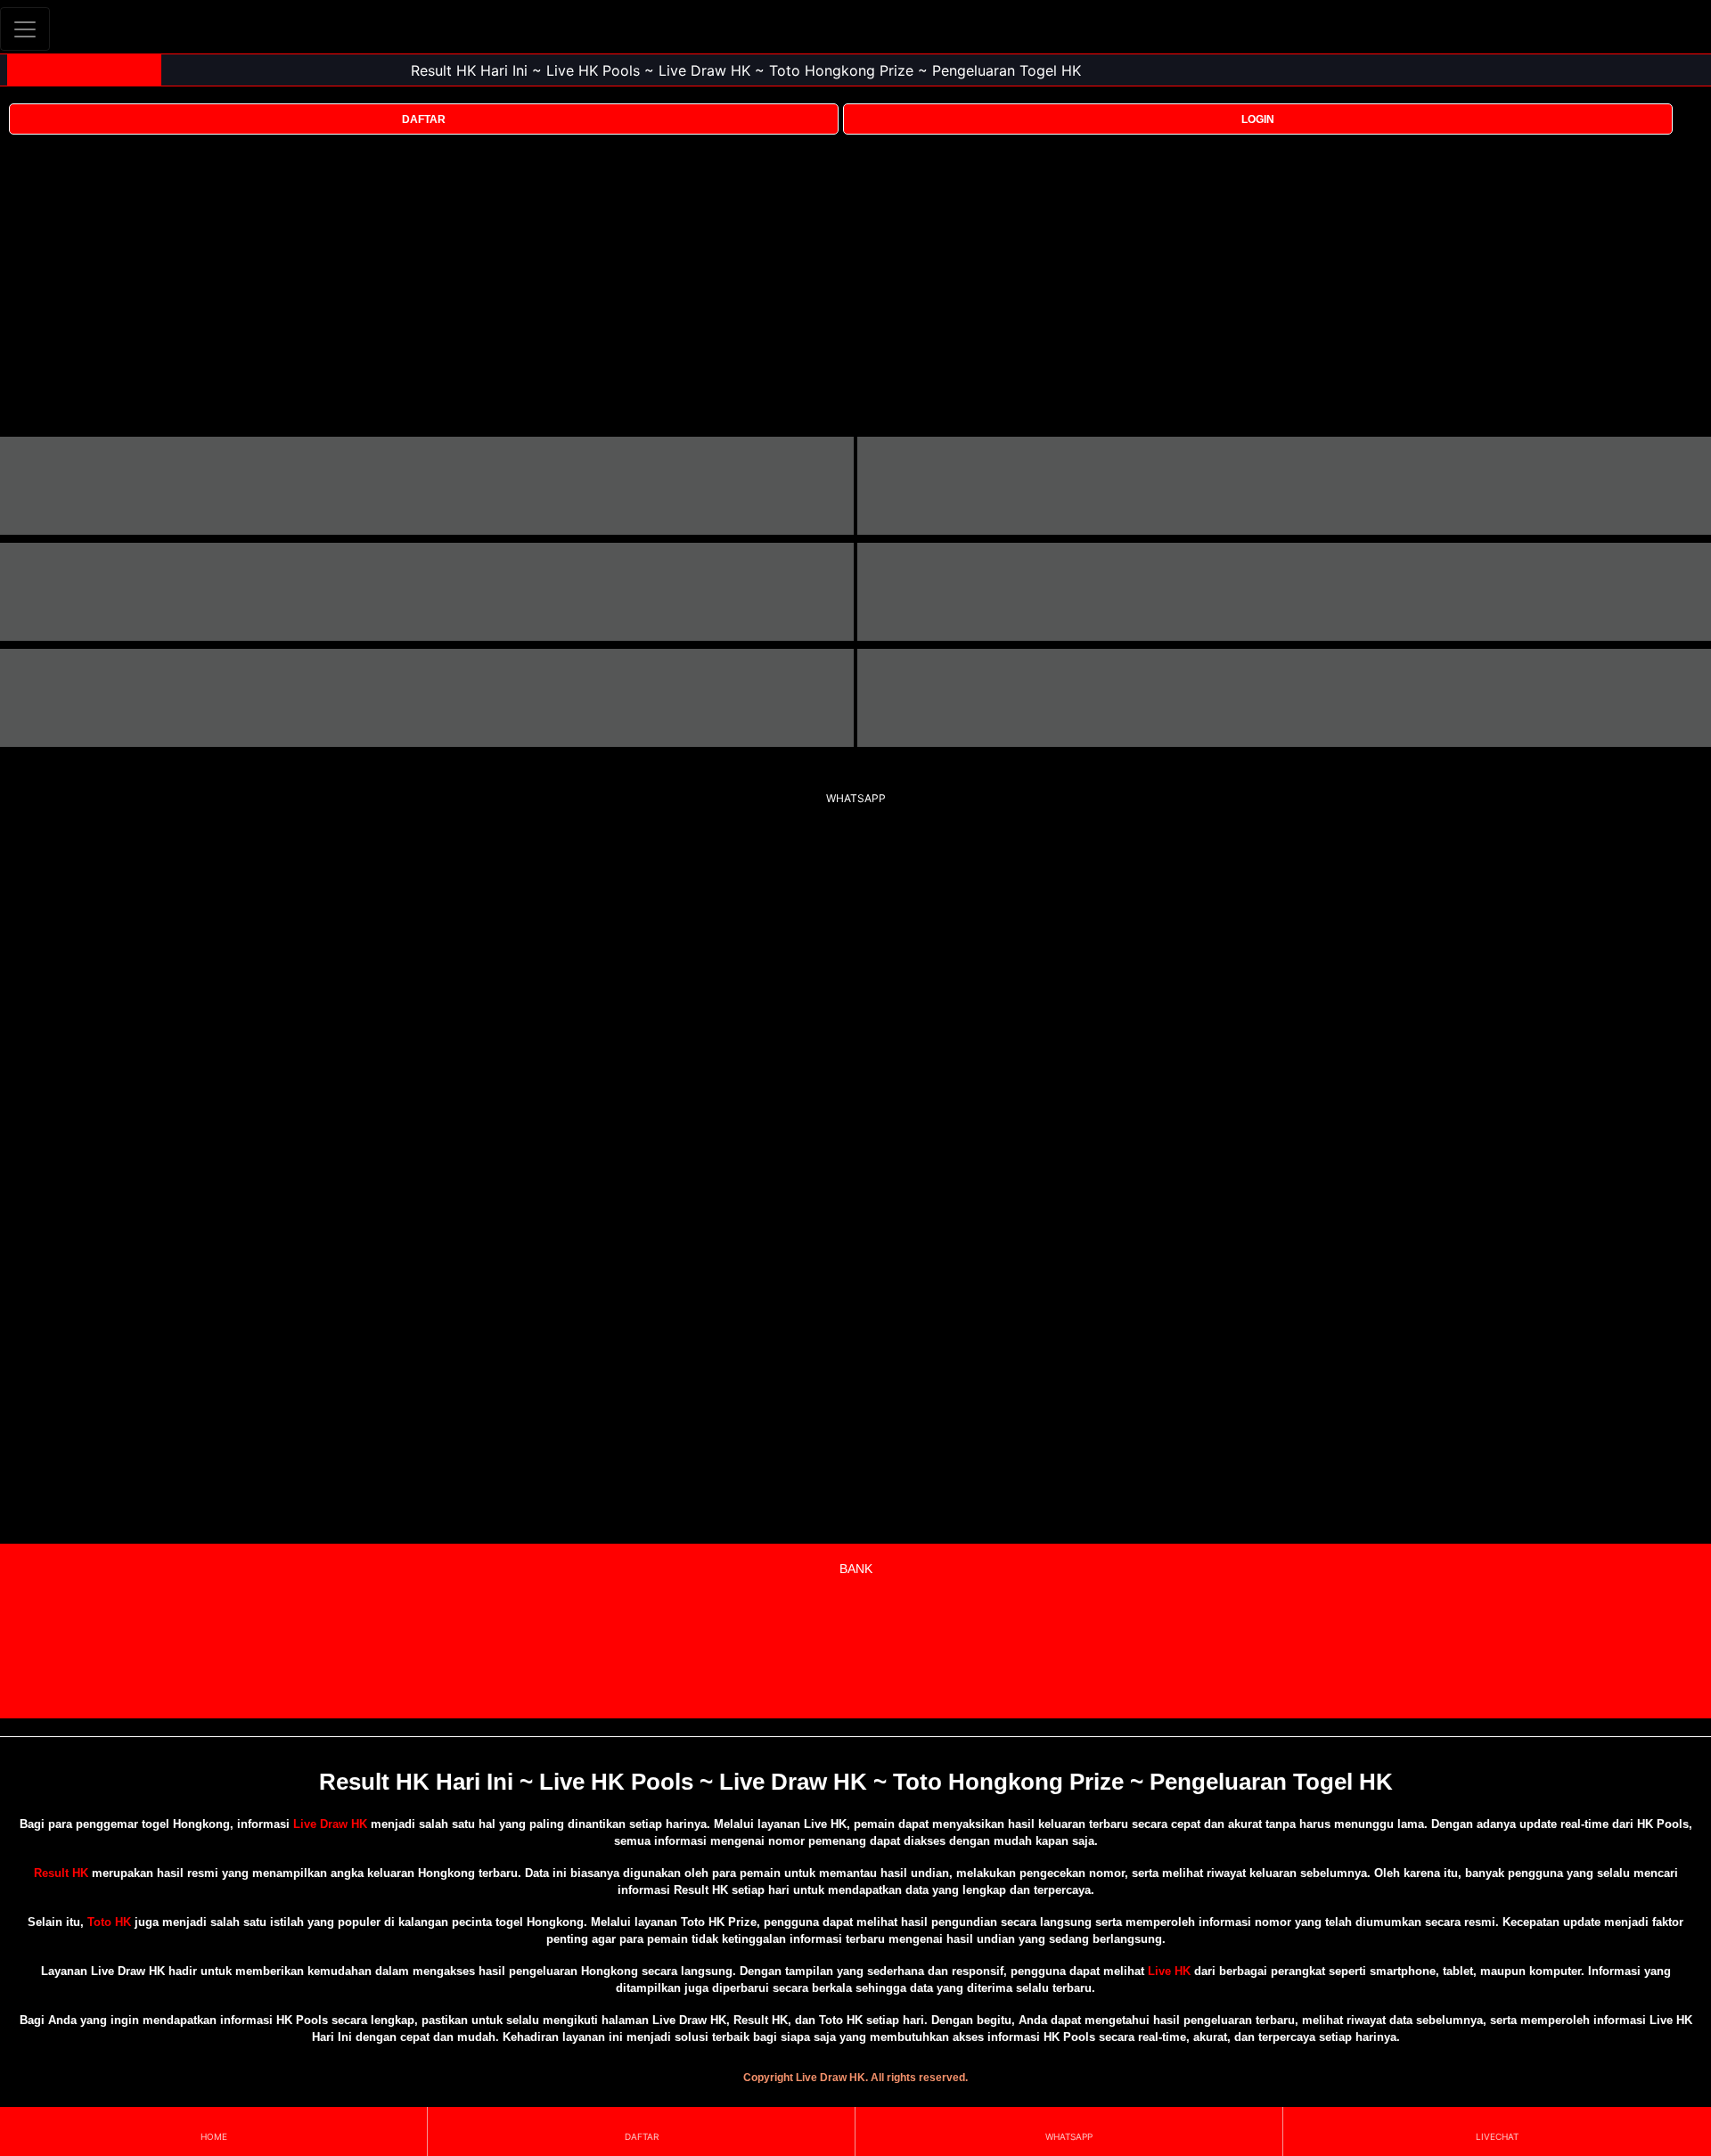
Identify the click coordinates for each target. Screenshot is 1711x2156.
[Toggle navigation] (25, 29)
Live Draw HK (330, 1824)
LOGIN (1258, 119)
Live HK (1169, 1971)
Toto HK (109, 1922)
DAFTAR (424, 119)
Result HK (61, 1873)
